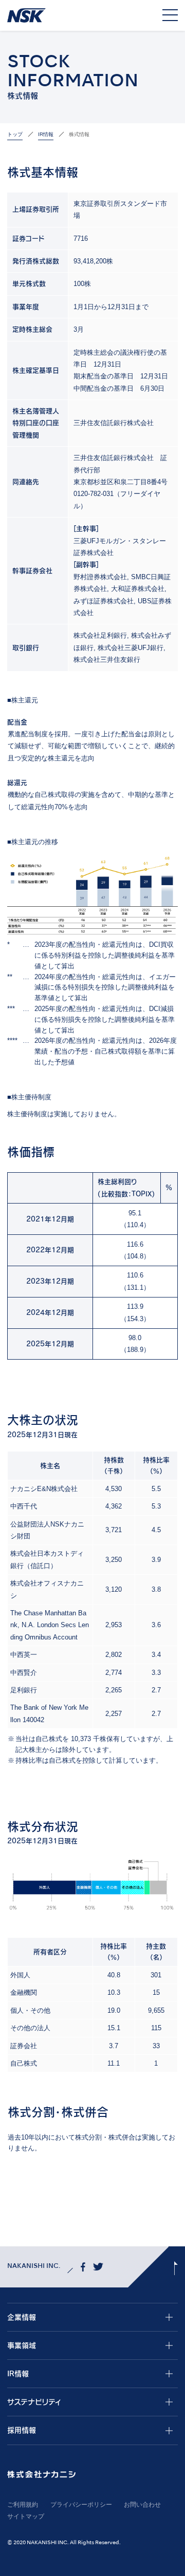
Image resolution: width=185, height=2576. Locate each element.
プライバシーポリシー (81, 2505)
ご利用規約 (23, 2505)
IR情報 (46, 134)
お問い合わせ (142, 2505)
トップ (15, 134)
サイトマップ (26, 2516)
